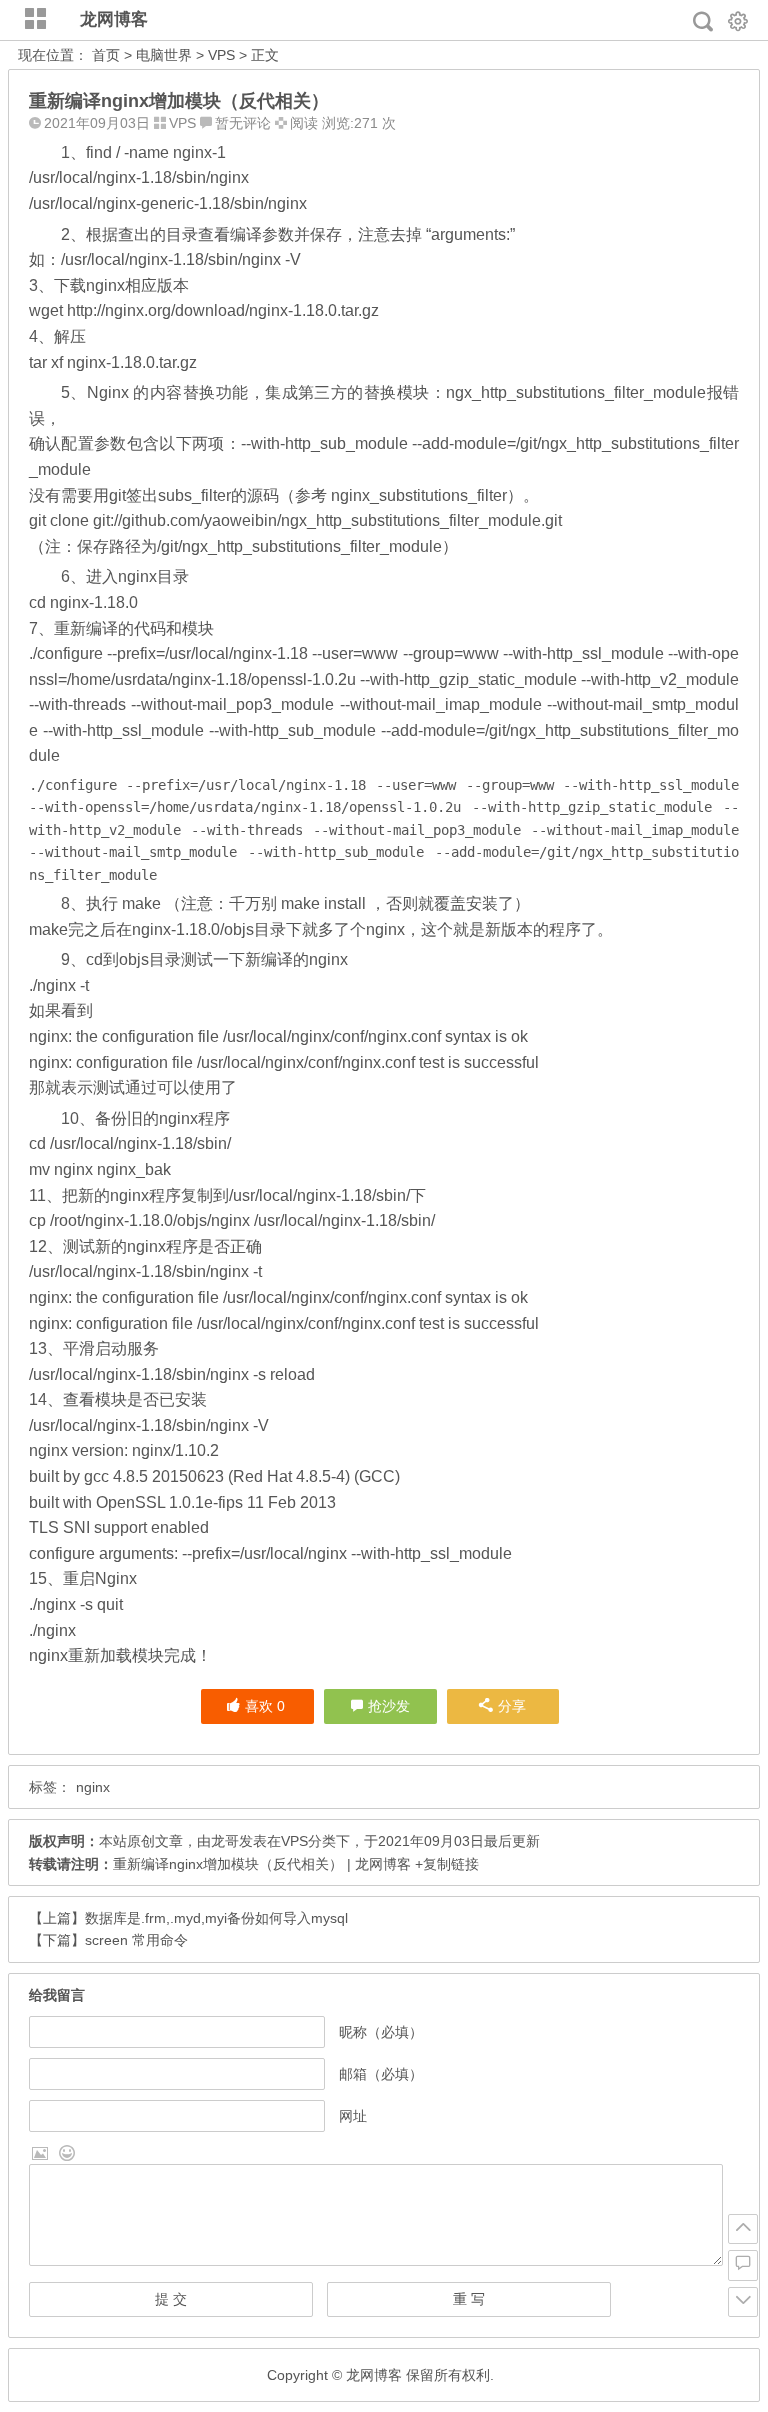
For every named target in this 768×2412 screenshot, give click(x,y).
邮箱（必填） (381, 2074)
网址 (353, 2116)
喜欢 (265, 1706)
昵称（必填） (381, 2032)
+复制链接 (445, 1864)
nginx (93, 1787)
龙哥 (225, 1841)
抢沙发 (389, 1706)
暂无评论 (243, 123)
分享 (512, 1706)
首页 (106, 55)
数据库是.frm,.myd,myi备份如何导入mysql (216, 1918)
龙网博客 (114, 19)
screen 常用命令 (136, 1940)
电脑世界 (164, 55)
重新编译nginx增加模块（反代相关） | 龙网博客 (262, 1864)
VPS (221, 55)
